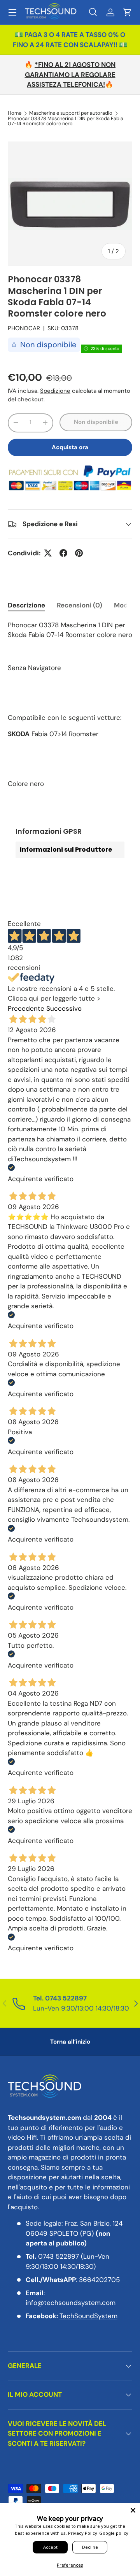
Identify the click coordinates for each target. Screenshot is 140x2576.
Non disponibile (96, 422)
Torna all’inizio (70, 2042)
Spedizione (55, 391)
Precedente (26, 1008)
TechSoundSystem (88, 2316)
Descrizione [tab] (26, 605)
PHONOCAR (24, 328)
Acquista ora (70, 447)
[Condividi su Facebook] (63, 553)
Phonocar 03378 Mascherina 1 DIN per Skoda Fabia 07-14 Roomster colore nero (66, 121)
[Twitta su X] (48, 553)
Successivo (64, 1008)
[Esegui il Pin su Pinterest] (79, 553)
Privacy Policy (83, 2533)
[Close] (133, 2510)
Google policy (114, 2533)
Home (15, 113)
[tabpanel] (70, 705)
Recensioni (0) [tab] (80, 605)
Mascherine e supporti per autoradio (71, 113)
